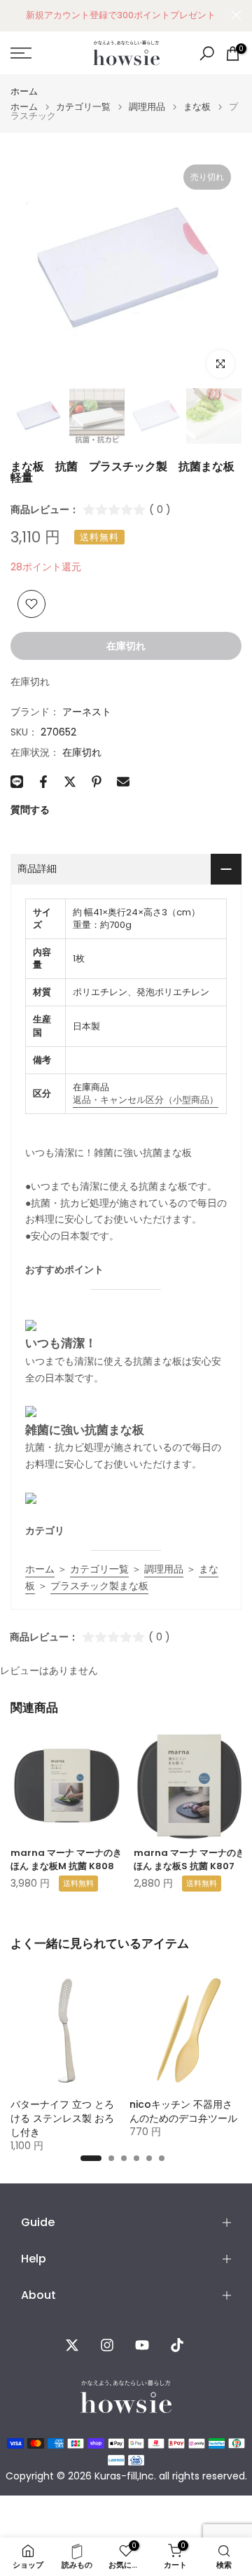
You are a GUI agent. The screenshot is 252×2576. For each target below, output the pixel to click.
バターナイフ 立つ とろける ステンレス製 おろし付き (62, 2118)
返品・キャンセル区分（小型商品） (146, 1100)
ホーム (24, 91)
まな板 (197, 107)
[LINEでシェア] (17, 782)
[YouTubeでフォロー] (142, 2345)
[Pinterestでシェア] (97, 782)
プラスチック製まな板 (99, 1586)
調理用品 (147, 107)
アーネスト (87, 712)
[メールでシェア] (123, 782)
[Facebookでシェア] (43, 782)
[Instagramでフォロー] (107, 2345)
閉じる (236, 15)
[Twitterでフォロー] (72, 2345)
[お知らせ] (121, 15)
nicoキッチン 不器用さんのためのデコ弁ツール (183, 2111)
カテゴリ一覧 (83, 107)
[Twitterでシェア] (70, 782)
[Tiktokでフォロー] (177, 2345)
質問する (30, 810)
